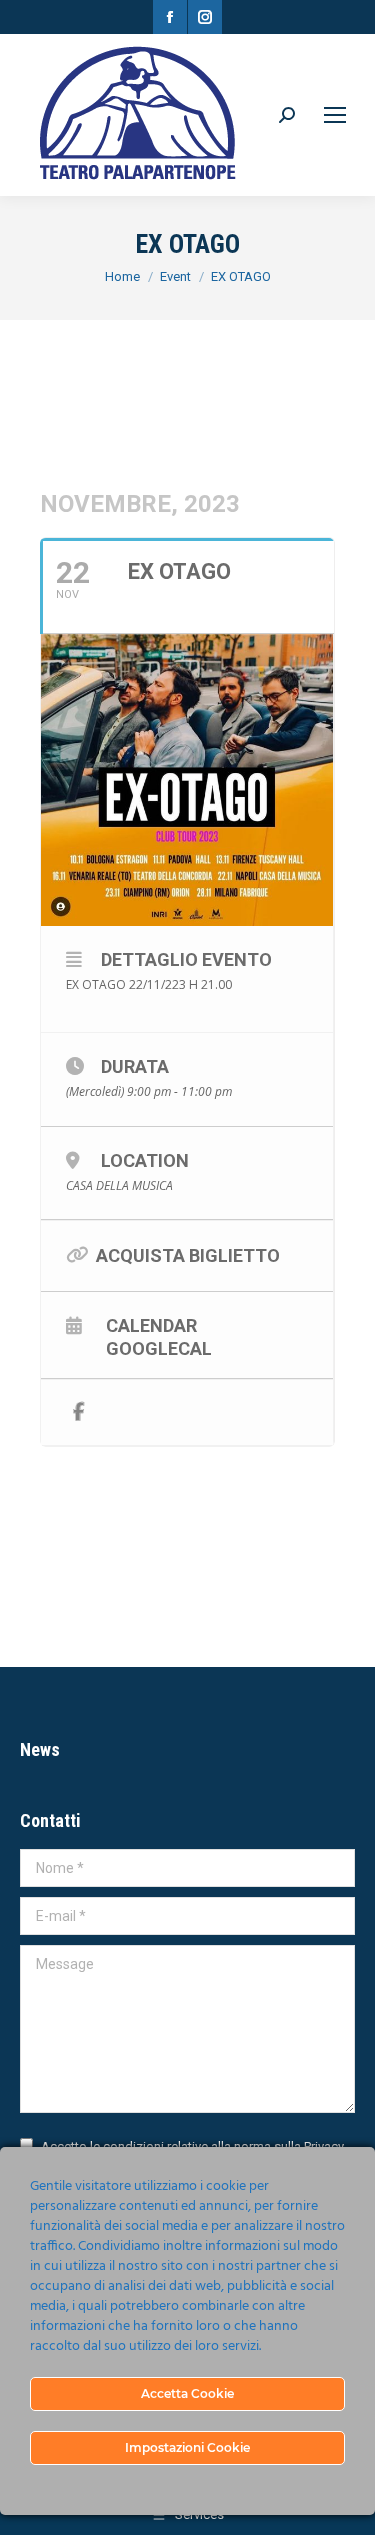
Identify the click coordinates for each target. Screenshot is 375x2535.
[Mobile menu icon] (335, 115)
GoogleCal (159, 1348)
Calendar (151, 1325)
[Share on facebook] (78, 1412)
